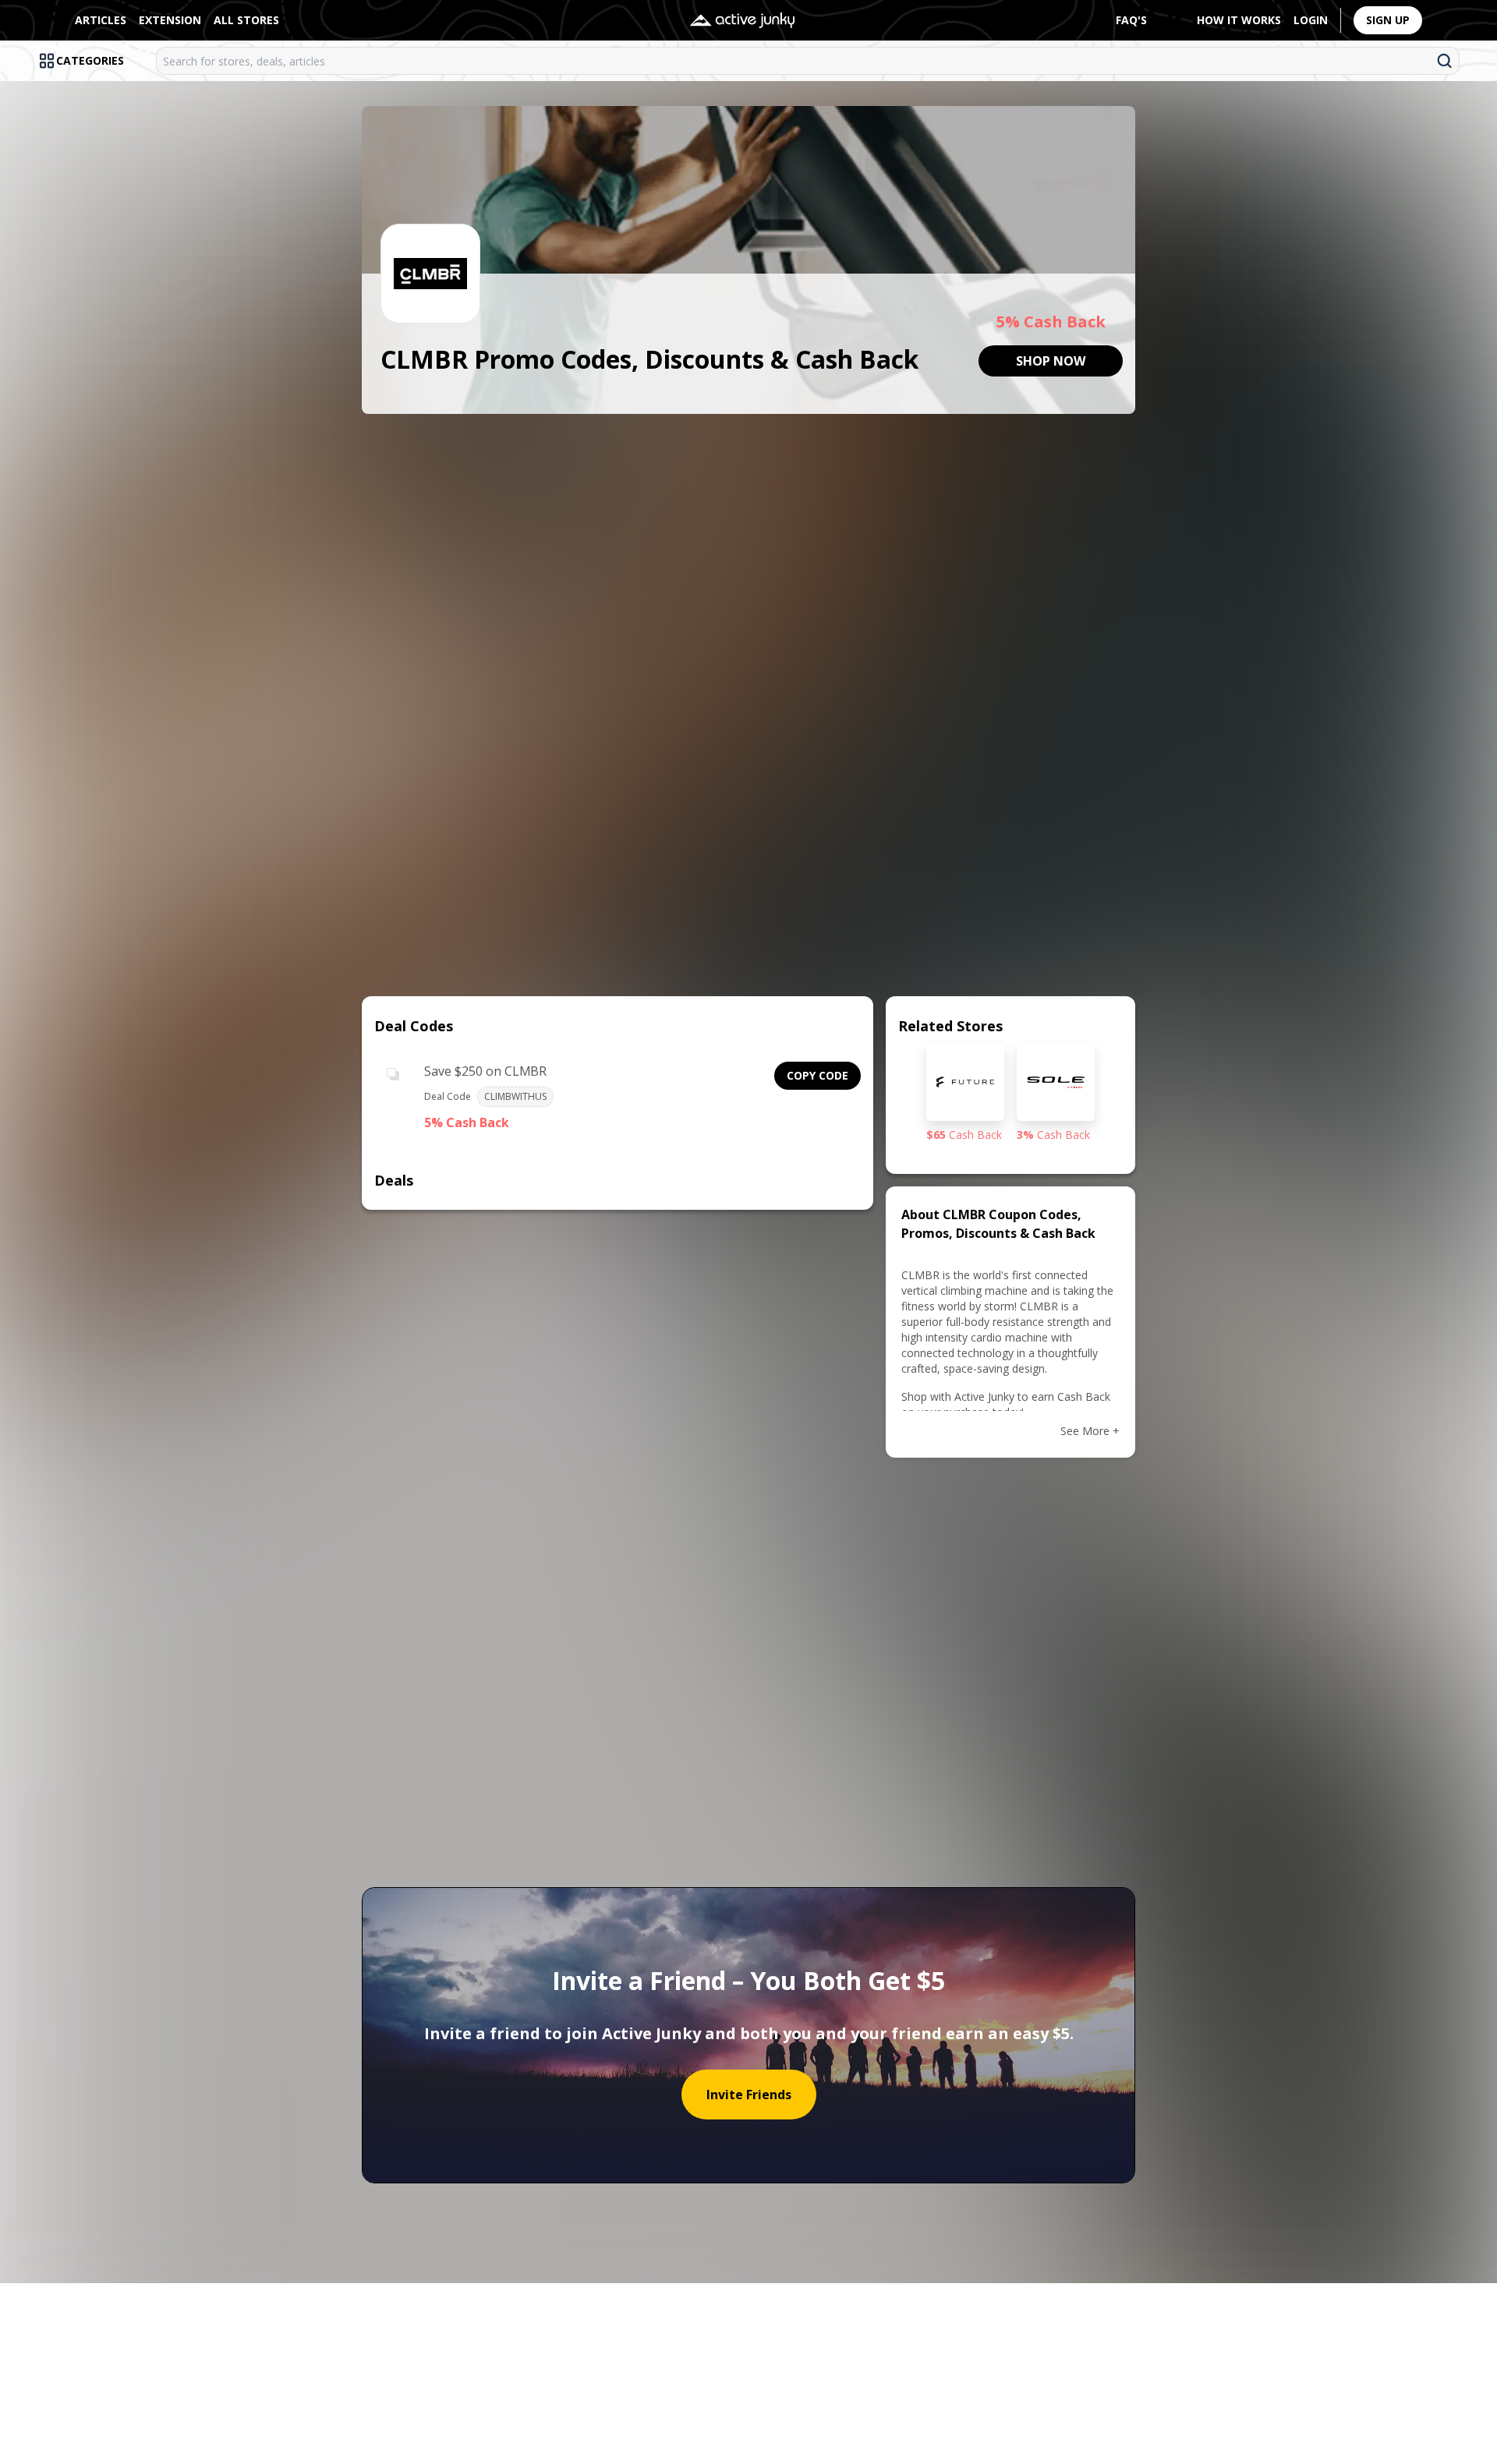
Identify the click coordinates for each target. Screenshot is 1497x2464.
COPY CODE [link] (818, 1075)
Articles (101, 20)
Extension (170, 20)
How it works (1239, 20)
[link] (1051, 361)
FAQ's (1131, 20)
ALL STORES (246, 20)
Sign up (1388, 20)
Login (1311, 20)
